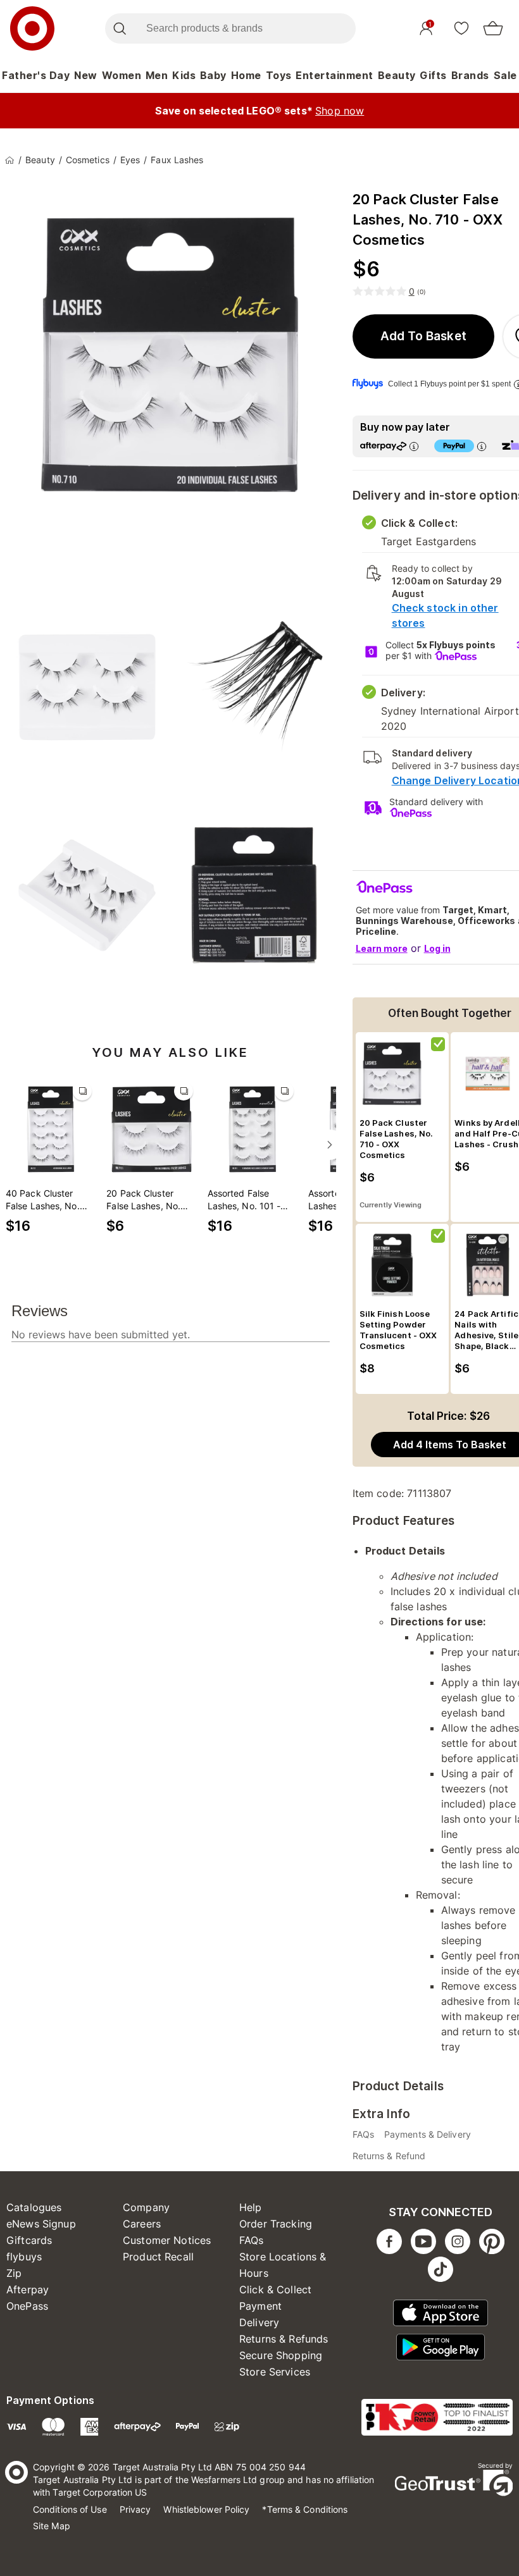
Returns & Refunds (284, 2339)
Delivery (259, 2322)
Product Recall (158, 2257)
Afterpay (28, 2289)
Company (146, 2207)
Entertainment (335, 75)
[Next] (330, 1145)
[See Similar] (82, 1091)
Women (122, 75)
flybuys (24, 2257)
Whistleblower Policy (206, 2509)
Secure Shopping (281, 2355)
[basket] (493, 28)
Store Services (275, 2372)
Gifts (433, 75)
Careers (142, 2224)
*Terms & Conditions (305, 2509)
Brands (470, 75)
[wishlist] (461, 28)
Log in (437, 948)
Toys (279, 75)
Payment (260, 2306)
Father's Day (36, 75)
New (86, 75)
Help (251, 2207)
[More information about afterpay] (414, 446)
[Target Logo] (32, 28)
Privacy (135, 2509)
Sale (505, 75)
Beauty (397, 75)
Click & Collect (275, 2289)
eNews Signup (41, 2224)
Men (157, 75)
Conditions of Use (70, 2509)
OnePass (27, 2306)
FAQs (252, 2240)
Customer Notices (167, 2240)
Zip (14, 2273)
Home (246, 75)
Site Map (52, 2526)
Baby (213, 75)
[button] (424, 336)
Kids (184, 75)
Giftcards (29, 2240)
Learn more (382, 948)
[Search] (119, 28)
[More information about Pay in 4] (482, 446)
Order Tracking (276, 2224)
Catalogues (34, 2207)
